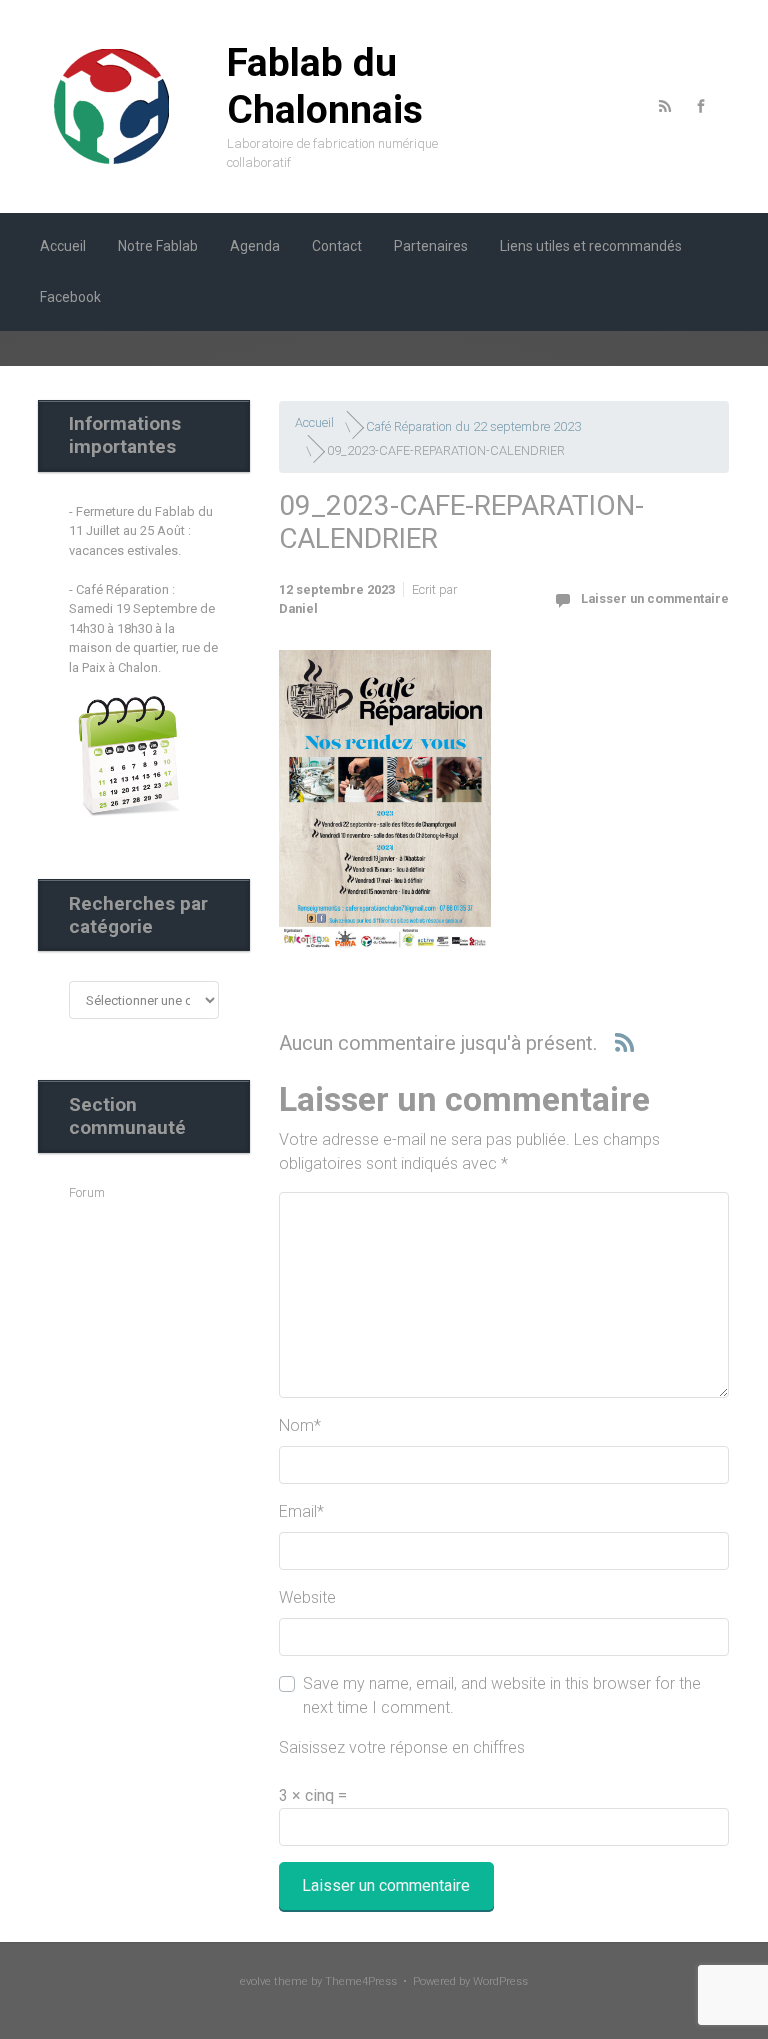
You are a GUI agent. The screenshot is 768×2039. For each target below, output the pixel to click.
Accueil (314, 422)
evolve (255, 1981)
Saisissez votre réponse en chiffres (402, 1747)
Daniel (298, 608)
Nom (300, 1425)
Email (301, 1511)
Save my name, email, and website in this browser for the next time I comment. (502, 1695)
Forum (87, 1192)
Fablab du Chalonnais (325, 86)
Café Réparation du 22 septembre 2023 (473, 425)
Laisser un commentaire (655, 598)
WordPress (500, 1981)
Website (307, 1597)
